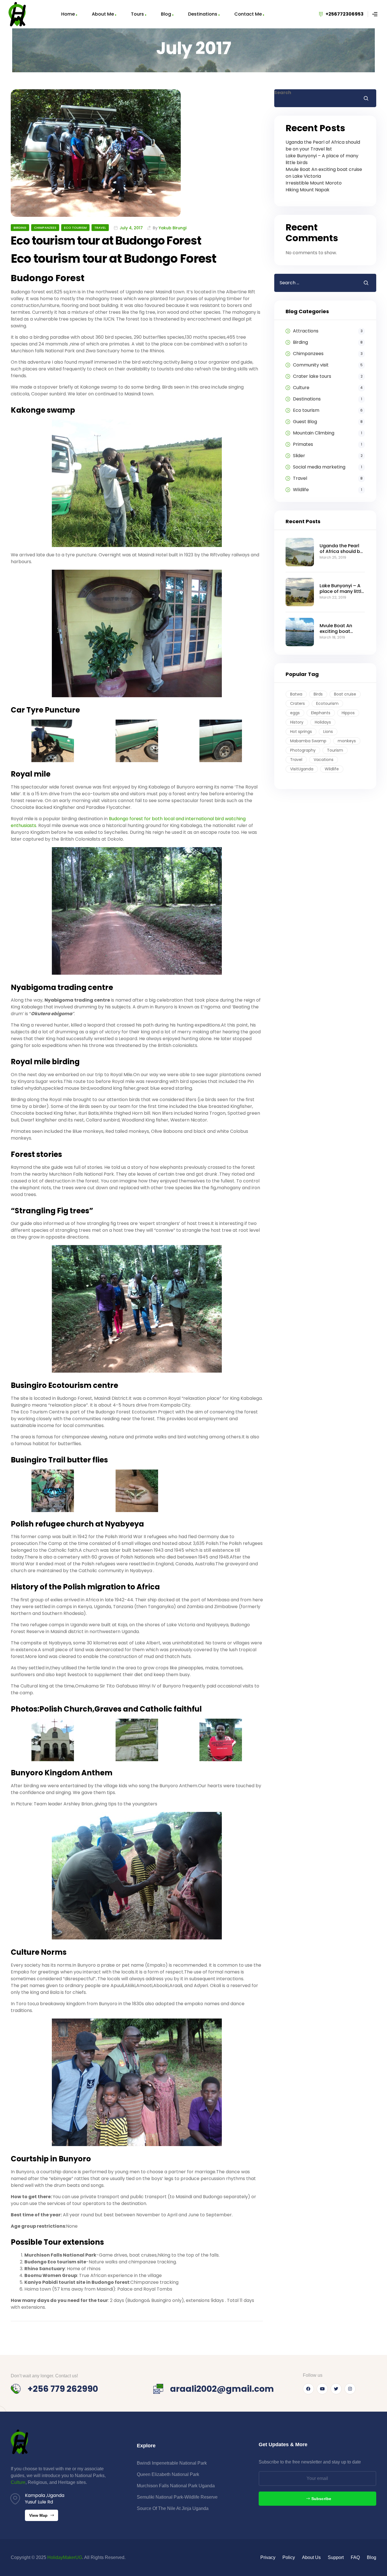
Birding (20, 228)
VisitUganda (302, 769)
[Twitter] (336, 2389)
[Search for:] (314, 283)
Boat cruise (345, 694)
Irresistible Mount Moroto (314, 183)
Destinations (203, 14)
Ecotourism (327, 703)
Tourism (335, 750)
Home (68, 14)
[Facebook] (308, 2389)
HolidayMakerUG (65, 2557)
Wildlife (332, 769)
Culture (18, 2482)
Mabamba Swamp (308, 741)
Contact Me (248, 14)
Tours (137, 14)
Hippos (348, 713)
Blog (166, 14)
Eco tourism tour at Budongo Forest (106, 241)
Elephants (321, 713)
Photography (303, 750)
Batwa (296, 694)
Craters (297, 703)
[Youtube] (322, 2389)
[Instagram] (350, 2389)
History (297, 722)
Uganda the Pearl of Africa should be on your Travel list (323, 146)
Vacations (324, 760)
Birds (318, 694)
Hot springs (301, 732)
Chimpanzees (45, 228)
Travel (100, 228)
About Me (103, 14)
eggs (295, 713)
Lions (328, 732)
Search (283, 93)
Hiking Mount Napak (308, 190)
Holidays (323, 722)
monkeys (347, 741)
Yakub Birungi (173, 228)
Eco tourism (75, 228)
